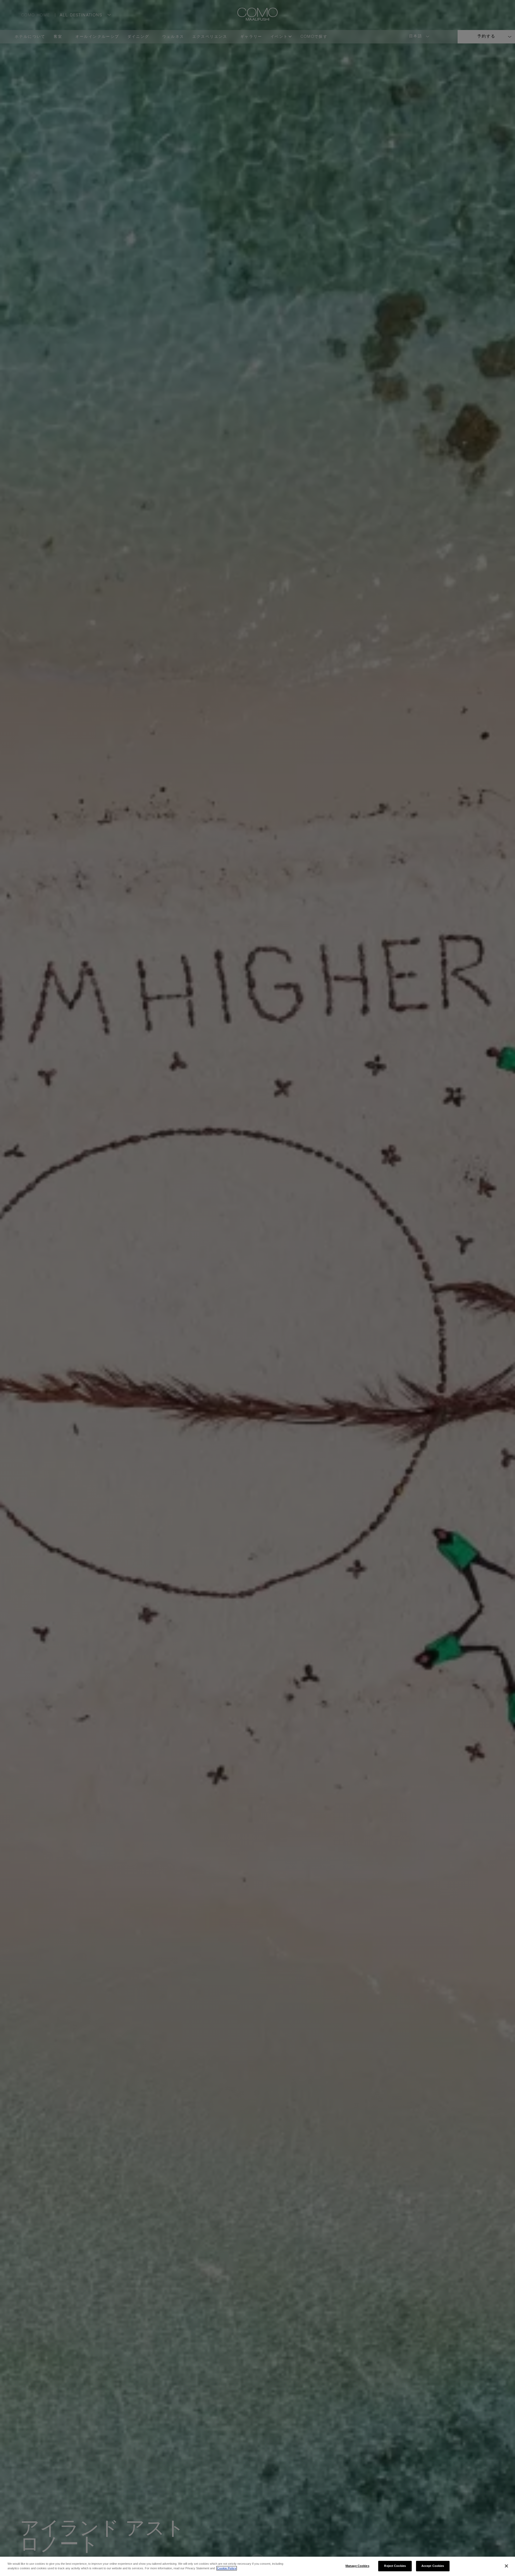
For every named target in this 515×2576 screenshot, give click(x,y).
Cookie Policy (227, 2568)
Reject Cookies (395, 2566)
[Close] (506, 2566)
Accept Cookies (433, 2566)
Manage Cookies (357, 2566)
